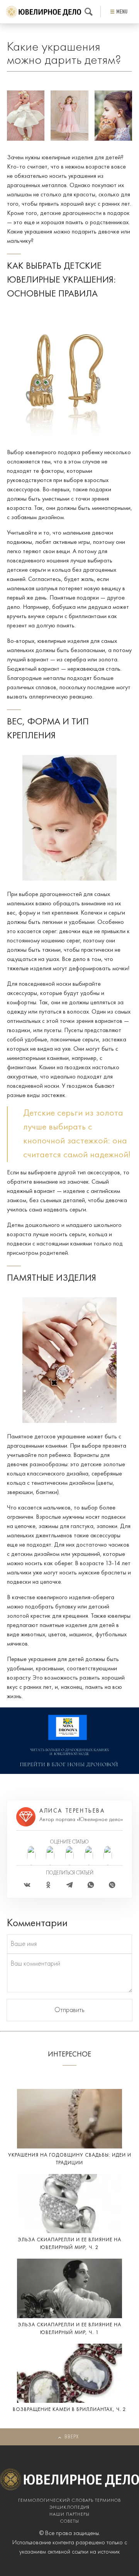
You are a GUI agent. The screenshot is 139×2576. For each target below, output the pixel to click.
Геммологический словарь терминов (69, 2501)
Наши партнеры (69, 2515)
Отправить (69, 2010)
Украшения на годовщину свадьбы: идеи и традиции (70, 2159)
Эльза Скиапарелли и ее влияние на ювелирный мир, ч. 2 (69, 2244)
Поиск (89, 12)
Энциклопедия (69, 2508)
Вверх (72, 2437)
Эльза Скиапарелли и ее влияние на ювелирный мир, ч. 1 (69, 2329)
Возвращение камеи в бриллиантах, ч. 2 (69, 2410)
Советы (70, 2521)
